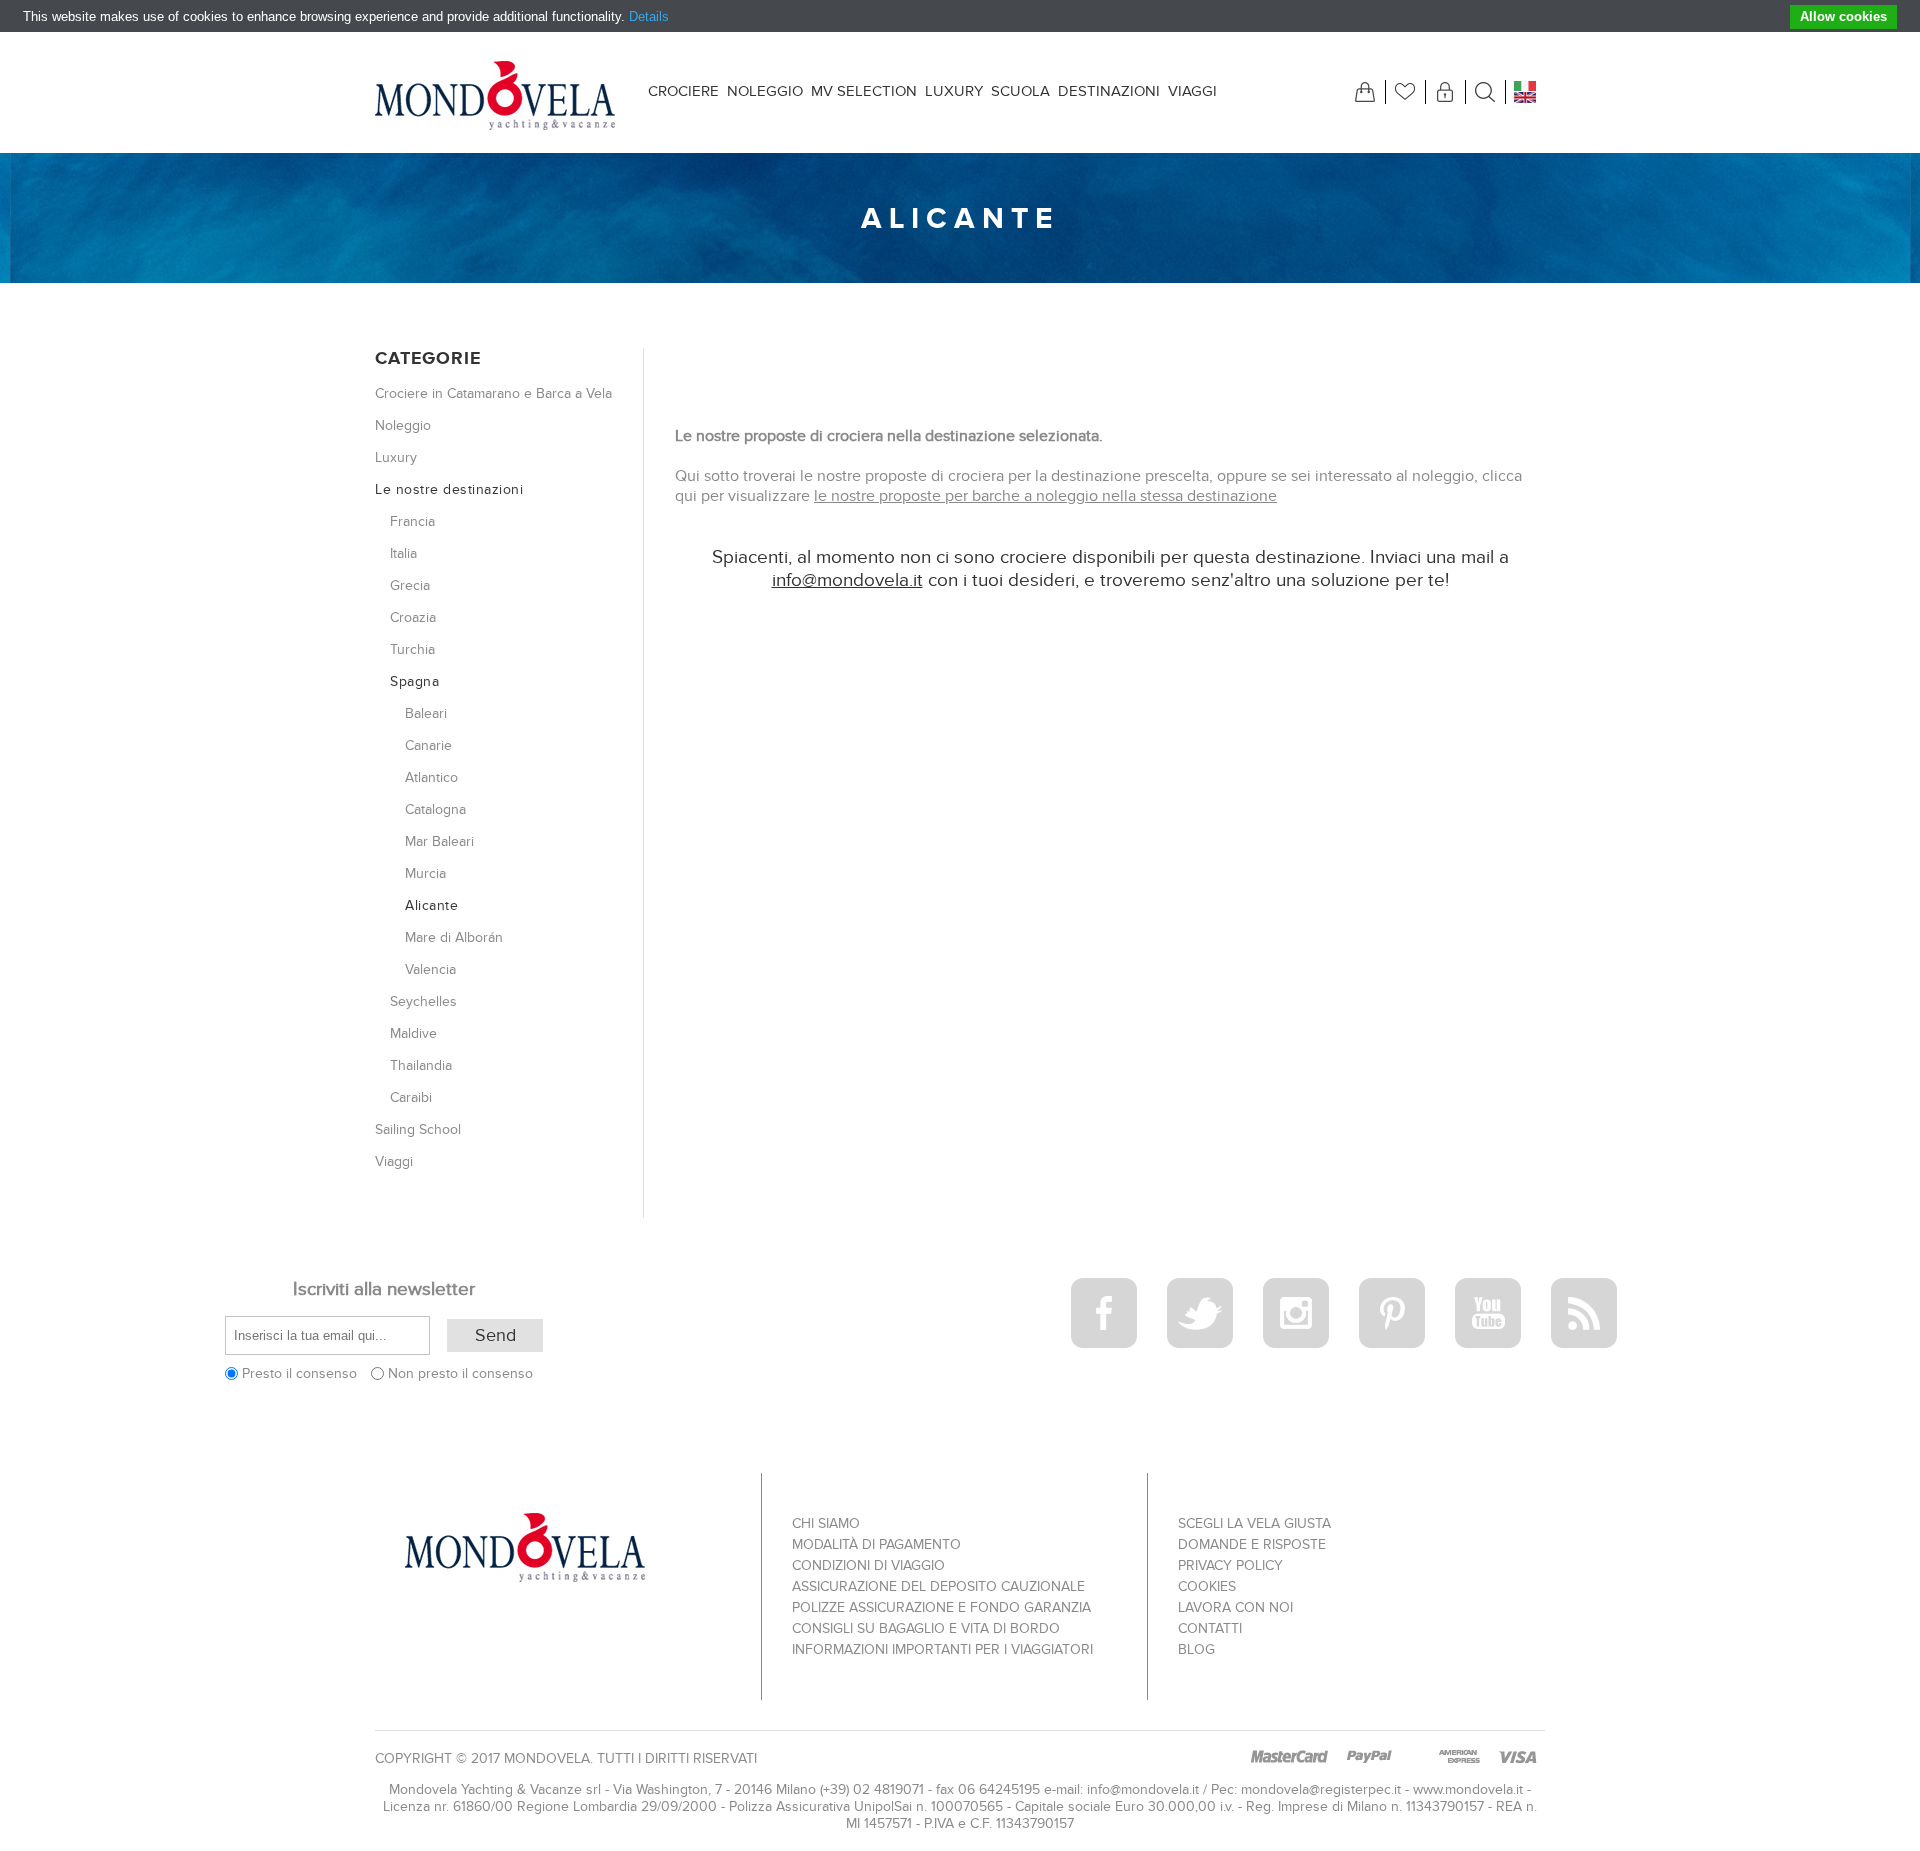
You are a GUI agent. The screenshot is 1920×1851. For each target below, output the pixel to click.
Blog (1196, 1649)
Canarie (428, 745)
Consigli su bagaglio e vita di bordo (926, 1628)
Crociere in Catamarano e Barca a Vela (493, 393)
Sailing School (418, 1129)
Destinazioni (1109, 91)
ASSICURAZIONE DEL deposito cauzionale (938, 1586)
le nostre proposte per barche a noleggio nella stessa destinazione (1045, 496)
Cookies (1207, 1586)
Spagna (414, 681)
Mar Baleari (439, 841)
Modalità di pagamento (876, 1544)
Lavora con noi (1235, 1607)
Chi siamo (826, 1523)
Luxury (954, 91)
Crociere (683, 91)
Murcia (425, 873)
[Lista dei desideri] (1405, 92)
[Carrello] (1365, 92)
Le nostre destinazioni (449, 489)
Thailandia (421, 1065)
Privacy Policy (1230, 1565)
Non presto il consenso (460, 1373)
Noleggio (765, 91)
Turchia (412, 649)
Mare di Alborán (454, 937)
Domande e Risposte (1252, 1544)
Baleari (426, 713)
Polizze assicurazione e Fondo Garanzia (941, 1607)
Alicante (431, 905)
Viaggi (1192, 91)
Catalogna (435, 809)
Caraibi (411, 1097)
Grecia (410, 585)
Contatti (1210, 1628)
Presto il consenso (299, 1373)
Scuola (1020, 91)
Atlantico (431, 777)
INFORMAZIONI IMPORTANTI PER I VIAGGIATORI (942, 1649)
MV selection (864, 91)
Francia (412, 521)
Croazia (413, 617)
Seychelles (423, 1001)
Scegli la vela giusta (1254, 1523)
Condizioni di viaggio (868, 1565)
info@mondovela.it (847, 580)
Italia (403, 553)
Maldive (413, 1033)
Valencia (430, 969)
